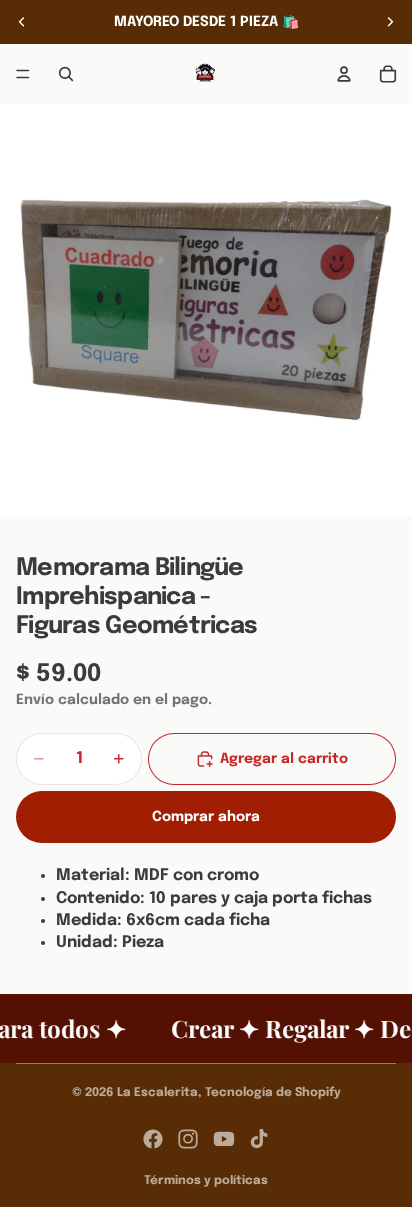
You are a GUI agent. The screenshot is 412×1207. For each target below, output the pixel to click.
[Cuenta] (344, 74)
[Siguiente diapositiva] (390, 22)
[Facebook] (153, 1139)
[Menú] (23, 74)
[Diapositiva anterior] (22, 22)
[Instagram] (188, 1139)
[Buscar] (66, 74)
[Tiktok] (259, 1139)
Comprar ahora (206, 817)
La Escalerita (157, 1093)
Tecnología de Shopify (273, 1093)
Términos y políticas (206, 1181)
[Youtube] (224, 1139)
